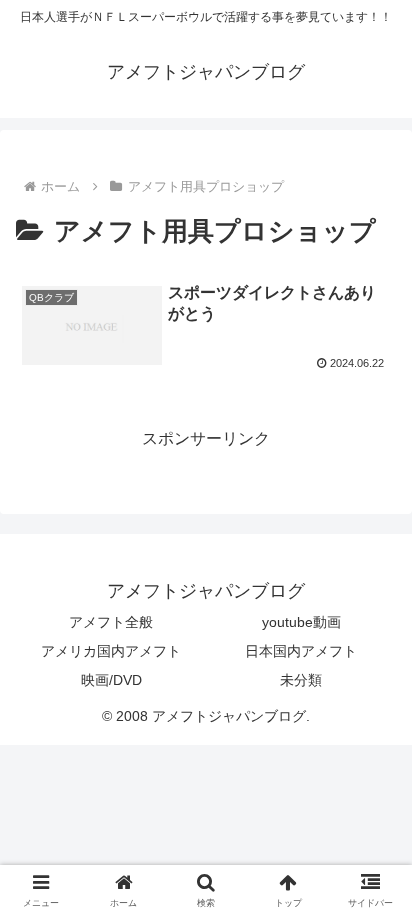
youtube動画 (301, 622)
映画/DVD (111, 680)
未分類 (301, 680)
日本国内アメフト (301, 651)
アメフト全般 (111, 622)
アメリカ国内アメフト (111, 651)
